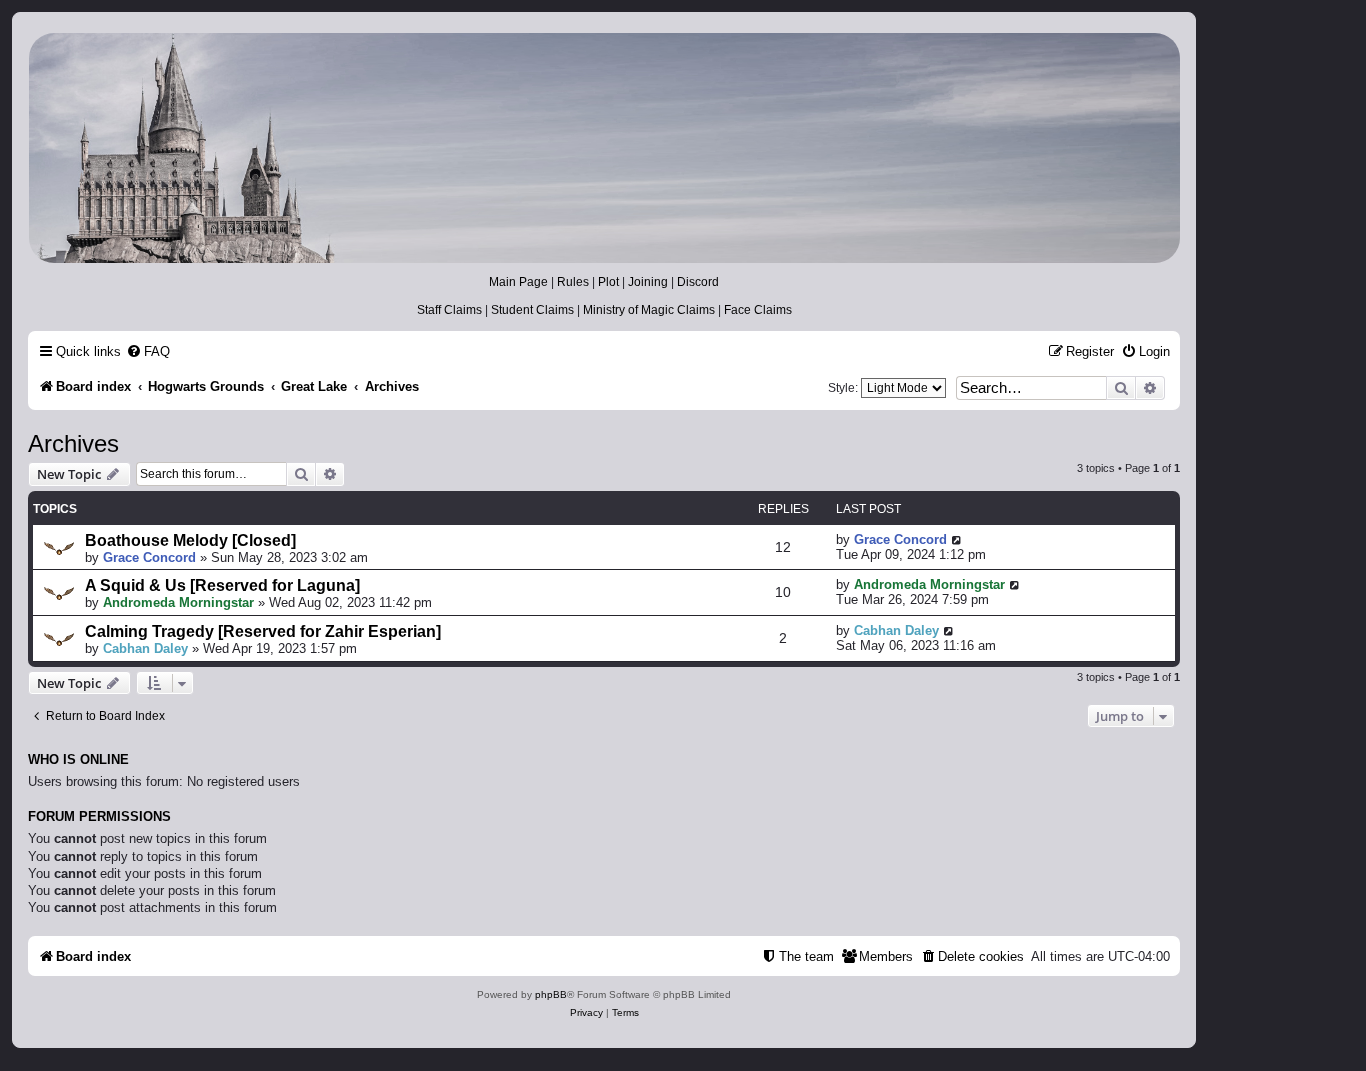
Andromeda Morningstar (178, 602)
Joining (648, 282)
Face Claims (758, 310)
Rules (573, 282)
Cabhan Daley (145, 648)
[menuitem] (148, 351)
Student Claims (532, 310)
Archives (73, 443)
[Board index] (603, 148)
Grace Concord (149, 557)
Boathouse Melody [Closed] (190, 540)
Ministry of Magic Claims (649, 310)
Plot (608, 282)
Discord (698, 282)
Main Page (518, 282)
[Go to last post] (957, 539)
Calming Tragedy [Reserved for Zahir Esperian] (263, 631)
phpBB (551, 994)
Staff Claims (449, 310)
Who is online (78, 760)
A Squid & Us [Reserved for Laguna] (222, 585)
